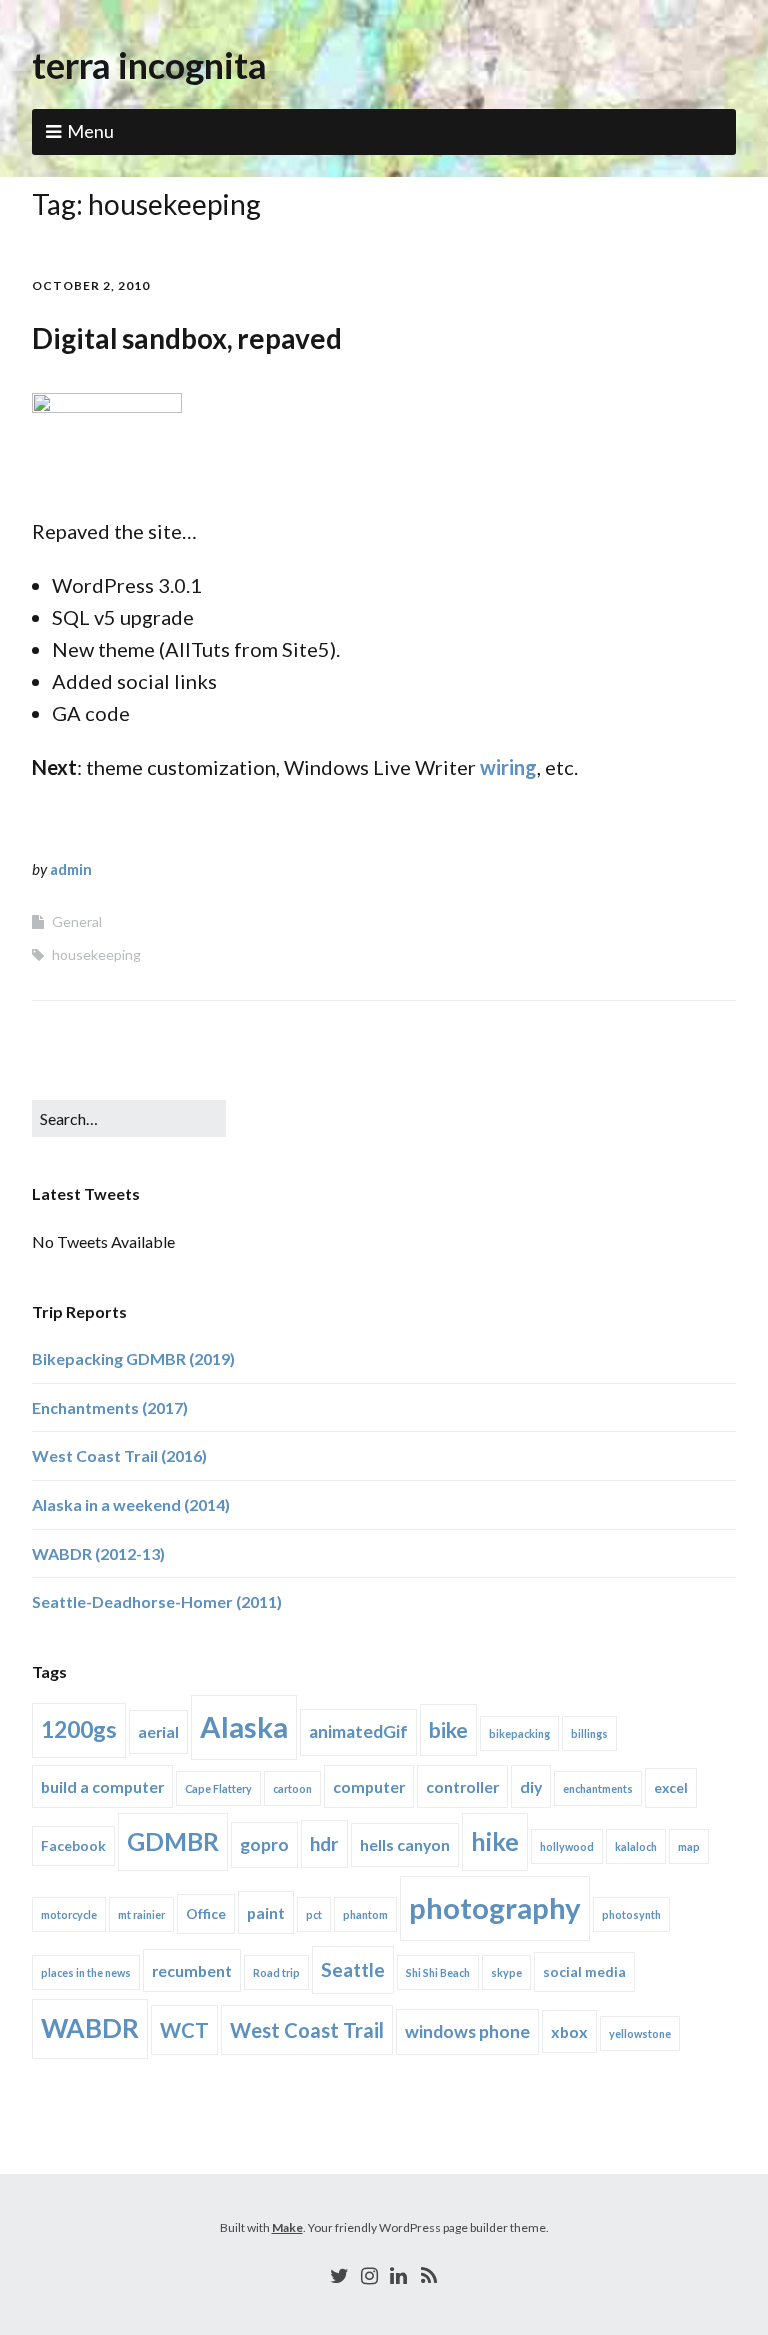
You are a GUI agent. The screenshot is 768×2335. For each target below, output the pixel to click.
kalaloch (636, 1846)
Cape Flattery (218, 1788)
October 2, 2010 (91, 285)
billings (589, 1733)
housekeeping (96, 954)
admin (71, 869)
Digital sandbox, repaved (187, 338)
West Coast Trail (307, 2030)
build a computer (102, 1786)
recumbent (192, 1970)
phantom (365, 1914)
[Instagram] (369, 2275)
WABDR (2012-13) (98, 1553)
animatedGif (358, 1731)
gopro (264, 1844)
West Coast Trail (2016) (119, 1455)
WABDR (90, 2028)
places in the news (86, 1972)
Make (287, 2227)
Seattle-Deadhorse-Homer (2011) (157, 1601)
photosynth (631, 1914)
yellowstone (640, 2033)
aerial (158, 1731)
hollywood (567, 1846)
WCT (184, 2030)
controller (462, 1786)
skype (506, 1972)
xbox (569, 2031)
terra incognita (149, 65)
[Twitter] (340, 2275)
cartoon (292, 1788)
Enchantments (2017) (110, 1407)
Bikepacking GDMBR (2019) (133, 1358)
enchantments (598, 1788)
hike (495, 1841)
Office (206, 1913)
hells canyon (405, 1844)
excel (671, 1787)
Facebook (73, 1845)
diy (531, 1786)
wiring (508, 767)
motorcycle (69, 1914)
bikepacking (519, 1733)
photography (495, 1907)
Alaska (244, 1726)
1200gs (79, 1729)
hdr (324, 1843)
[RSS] (429, 2275)
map (689, 1846)
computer (369, 1786)
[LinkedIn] (399, 2275)
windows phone (467, 2031)
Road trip (276, 1972)
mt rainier (141, 1914)
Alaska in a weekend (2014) (131, 1504)
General (77, 921)
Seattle (353, 1969)
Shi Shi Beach (438, 1972)
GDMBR (173, 1841)
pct (314, 1914)
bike (448, 1729)
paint (266, 1912)
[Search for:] (129, 1118)
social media (584, 1971)
